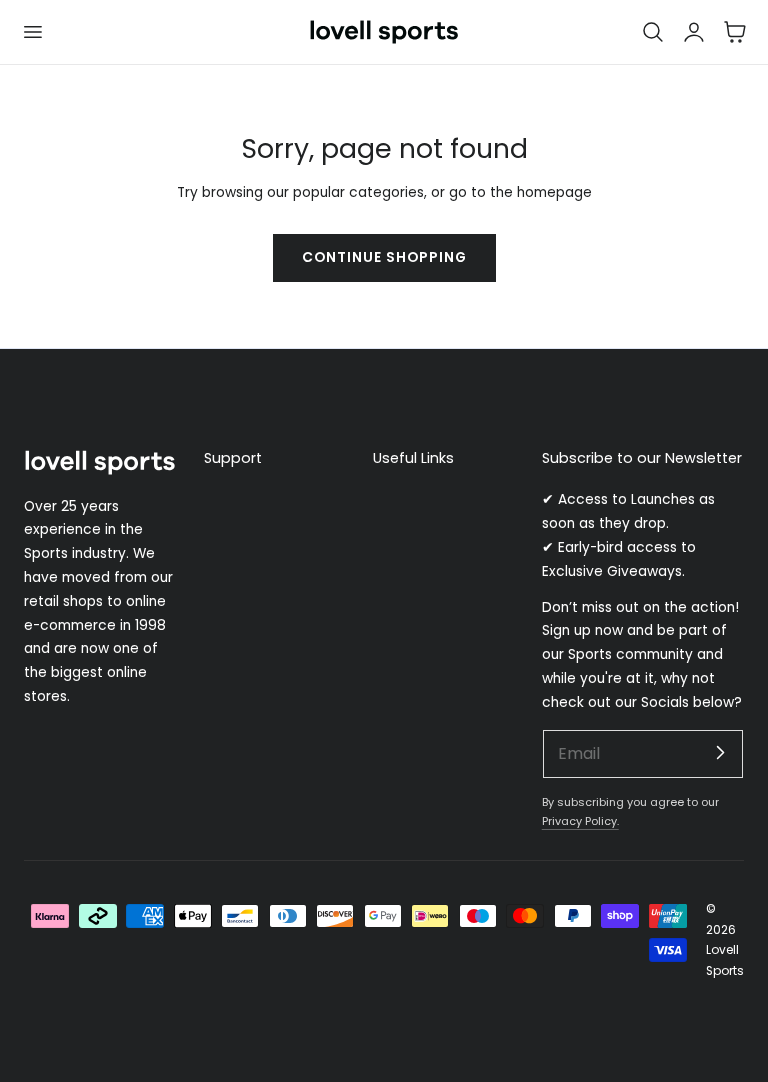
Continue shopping (384, 257)
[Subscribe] (720, 753)
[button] (32, 32)
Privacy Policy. (580, 821)
